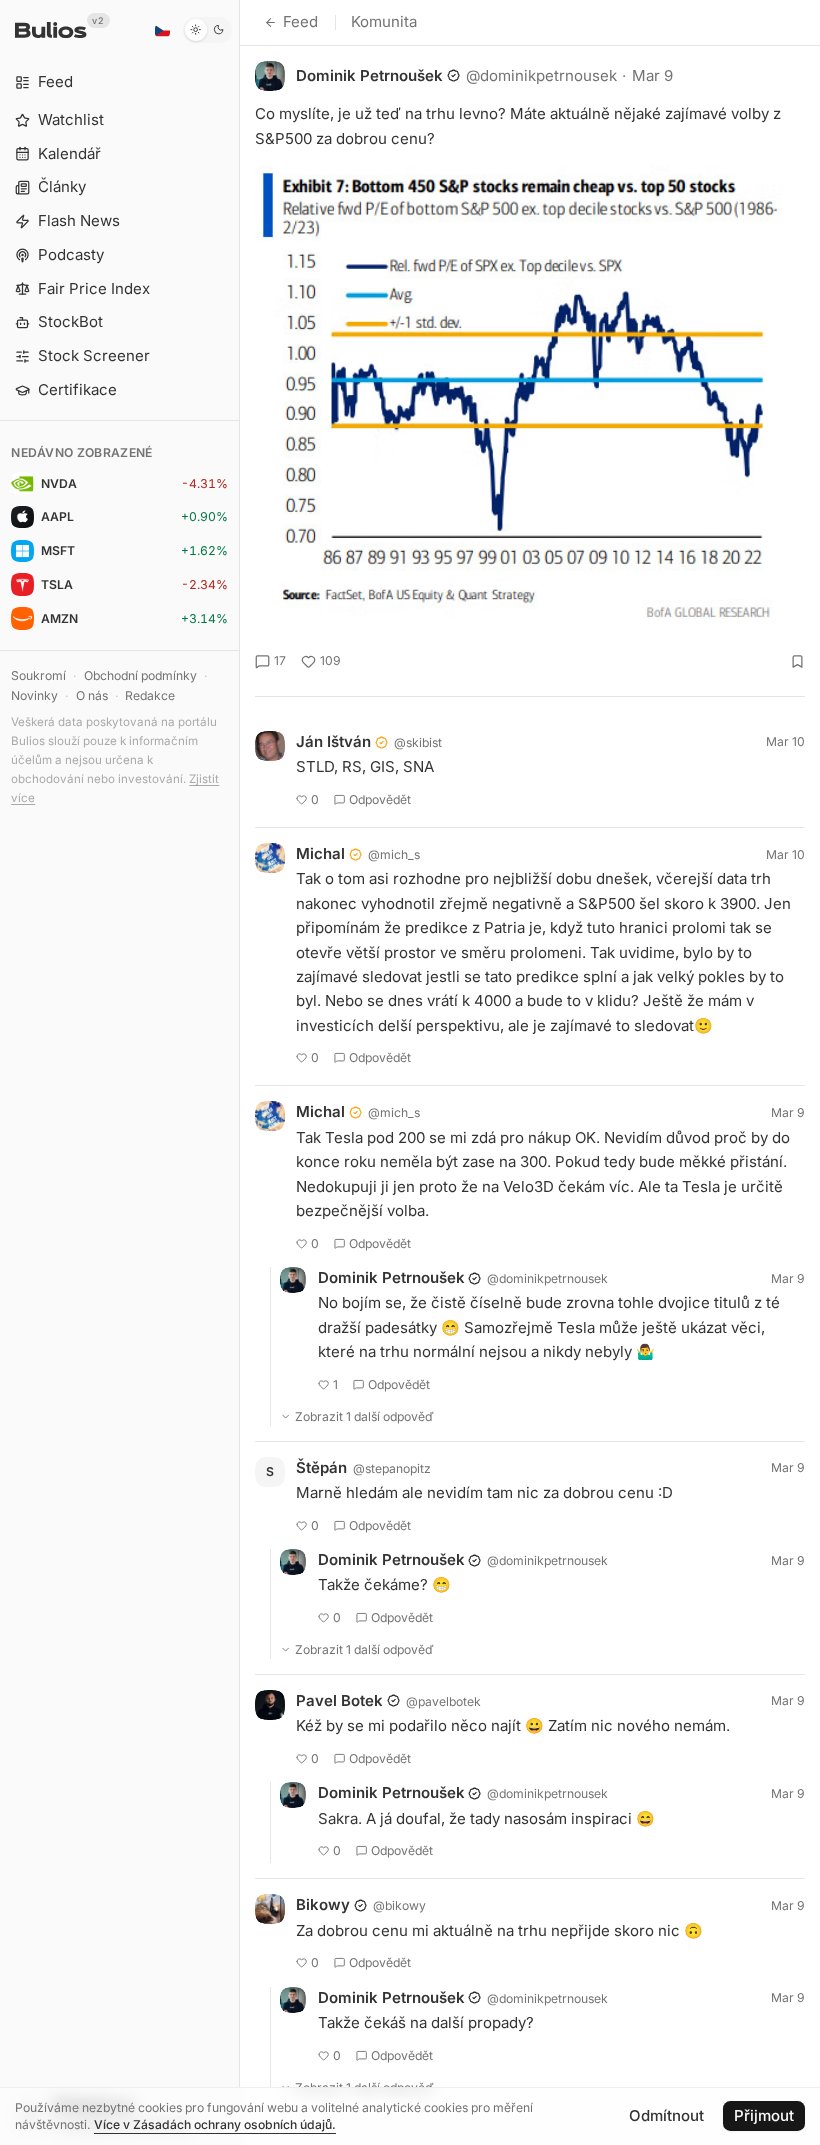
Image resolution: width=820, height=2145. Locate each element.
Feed (300, 21)
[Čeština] (162, 30)
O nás (92, 695)
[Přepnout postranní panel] (239, 1072)
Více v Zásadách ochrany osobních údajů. (215, 2124)
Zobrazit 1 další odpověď (364, 1416)
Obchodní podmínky (140, 675)
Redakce (150, 695)
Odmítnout (666, 2115)
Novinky (34, 695)
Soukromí (38, 675)
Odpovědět (380, 799)
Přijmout (764, 2115)
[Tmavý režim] (207, 30)
